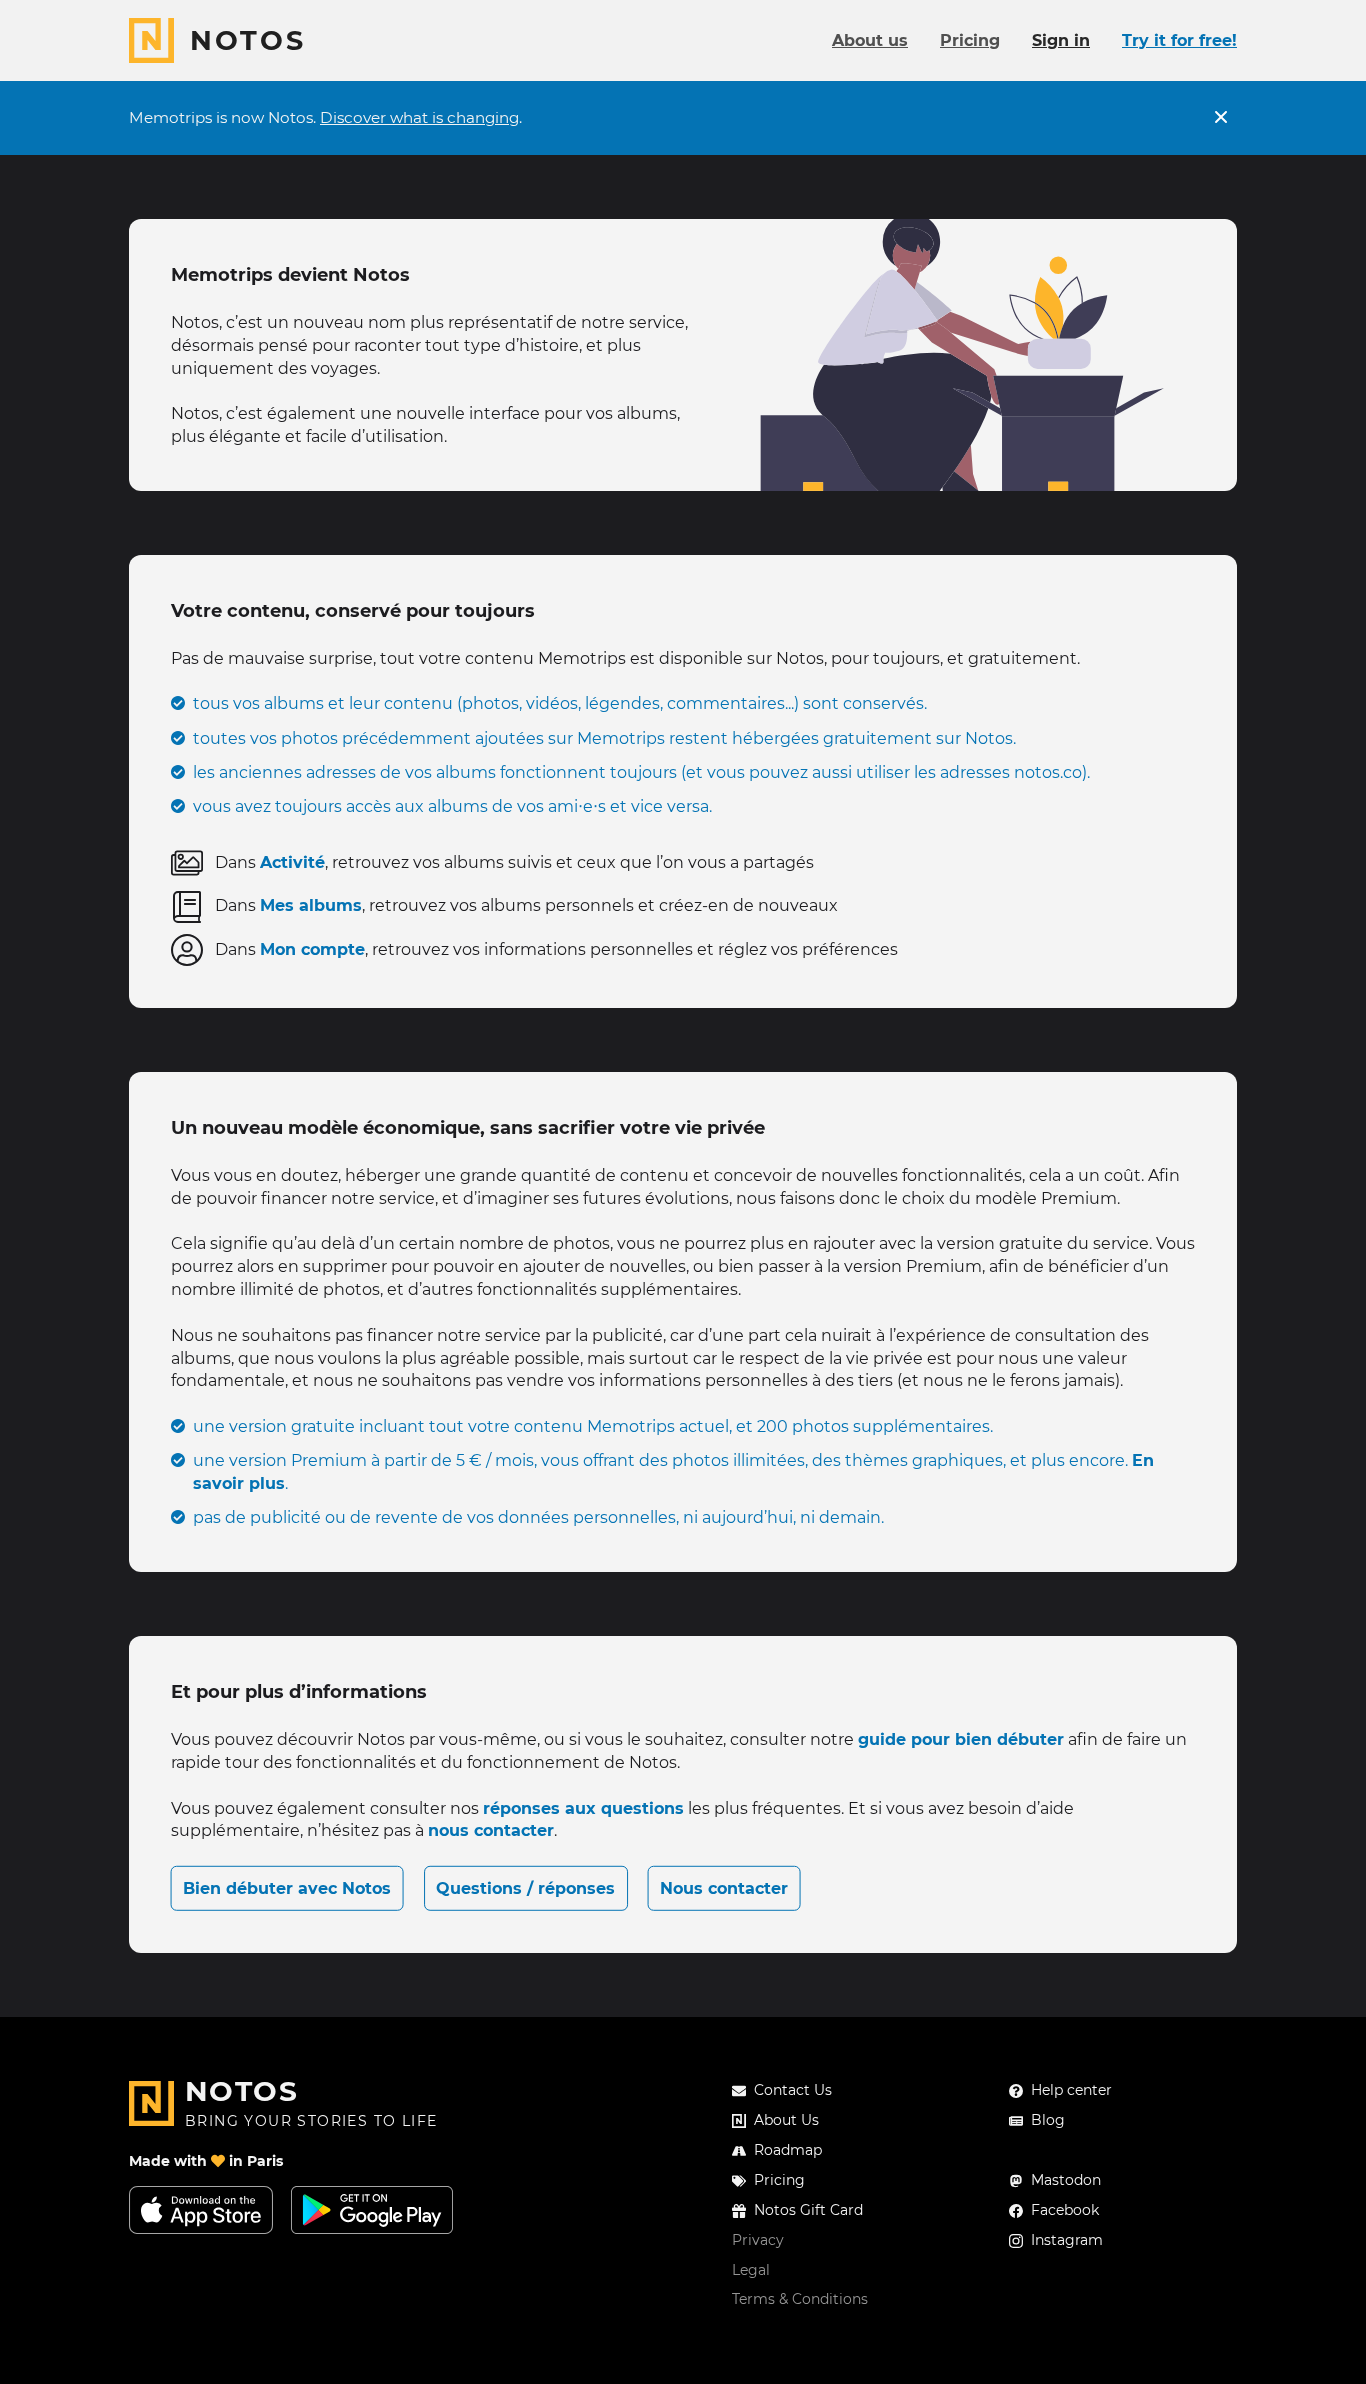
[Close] (1221, 118)
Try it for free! (1179, 40)
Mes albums (311, 905)
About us (870, 40)
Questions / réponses (525, 1888)
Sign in (1061, 40)
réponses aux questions (583, 1808)
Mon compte (312, 949)
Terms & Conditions (800, 2299)
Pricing (970, 40)
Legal (751, 2270)
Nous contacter (724, 1888)
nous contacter (491, 1830)
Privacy (758, 2240)
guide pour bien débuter (961, 1739)
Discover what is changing (419, 117)
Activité (292, 862)
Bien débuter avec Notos (287, 1888)
